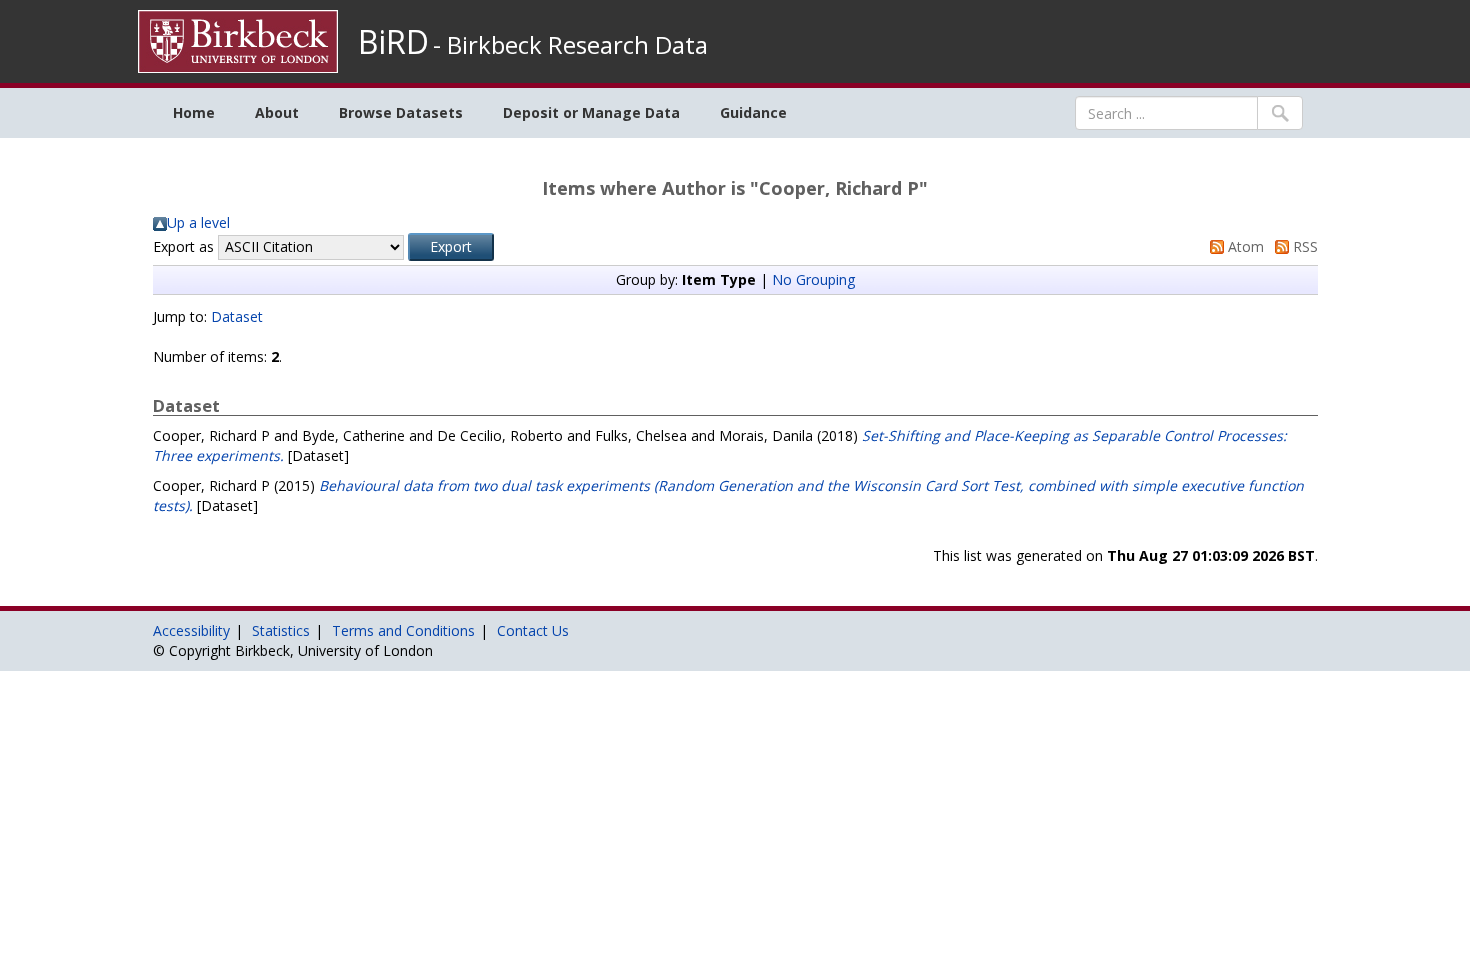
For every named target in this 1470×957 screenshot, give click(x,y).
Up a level (198, 222)
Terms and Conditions (403, 630)
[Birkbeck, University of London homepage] (238, 39)
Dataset (237, 316)
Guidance (753, 112)
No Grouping (813, 279)
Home (194, 112)
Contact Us (533, 630)
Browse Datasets (401, 112)
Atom (1244, 246)
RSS (1303, 246)
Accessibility (191, 630)
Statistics (281, 630)
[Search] (1280, 113)
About (277, 112)
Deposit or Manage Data (591, 112)
